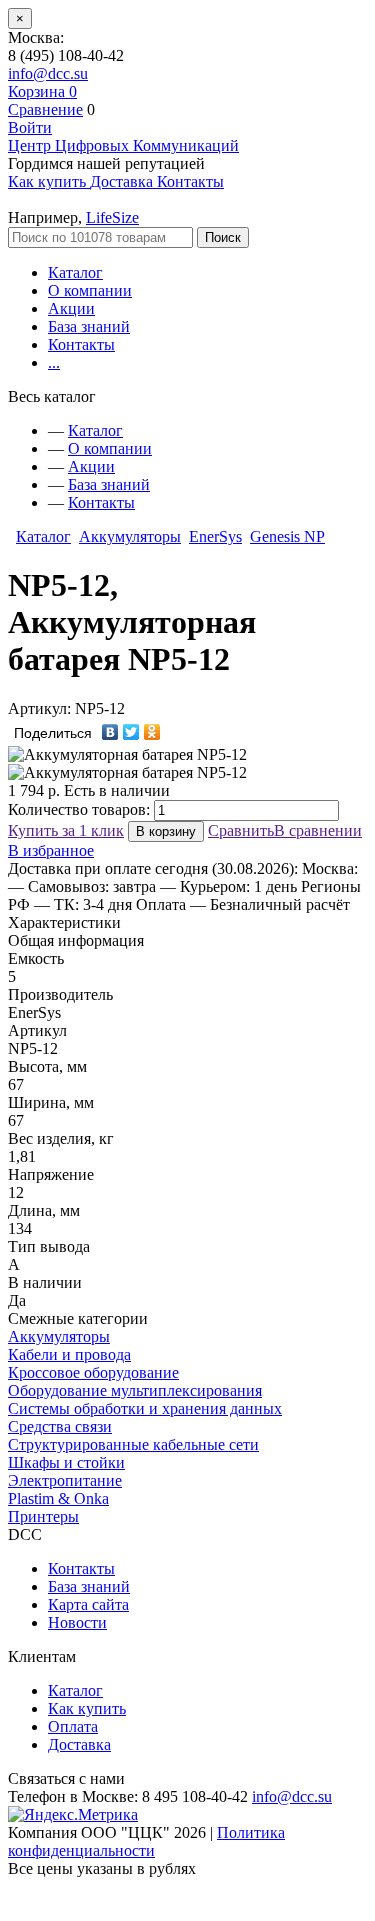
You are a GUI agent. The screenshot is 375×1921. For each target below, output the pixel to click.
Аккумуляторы (130, 536)
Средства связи (60, 1426)
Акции (71, 308)
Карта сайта (88, 1604)
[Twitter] (131, 732)
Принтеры (43, 1516)
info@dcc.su (48, 73)
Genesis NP (287, 536)
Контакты (81, 344)
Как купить (87, 1708)
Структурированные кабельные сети (133, 1444)
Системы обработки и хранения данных (145, 1408)
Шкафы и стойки (66, 1462)
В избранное (51, 850)
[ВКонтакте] (110, 732)
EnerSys (215, 536)
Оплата (73, 1726)
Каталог (75, 272)
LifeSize (112, 217)
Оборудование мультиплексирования (135, 1390)
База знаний (89, 326)
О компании (90, 290)
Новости (77, 1622)
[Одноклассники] (152, 732)
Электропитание (65, 1480)
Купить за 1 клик (66, 830)
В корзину (166, 831)
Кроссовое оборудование (93, 1372)
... (54, 362)
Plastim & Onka (58, 1498)
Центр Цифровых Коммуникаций (123, 145)
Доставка (79, 1744)
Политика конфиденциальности (146, 1841)
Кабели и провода (69, 1354)
